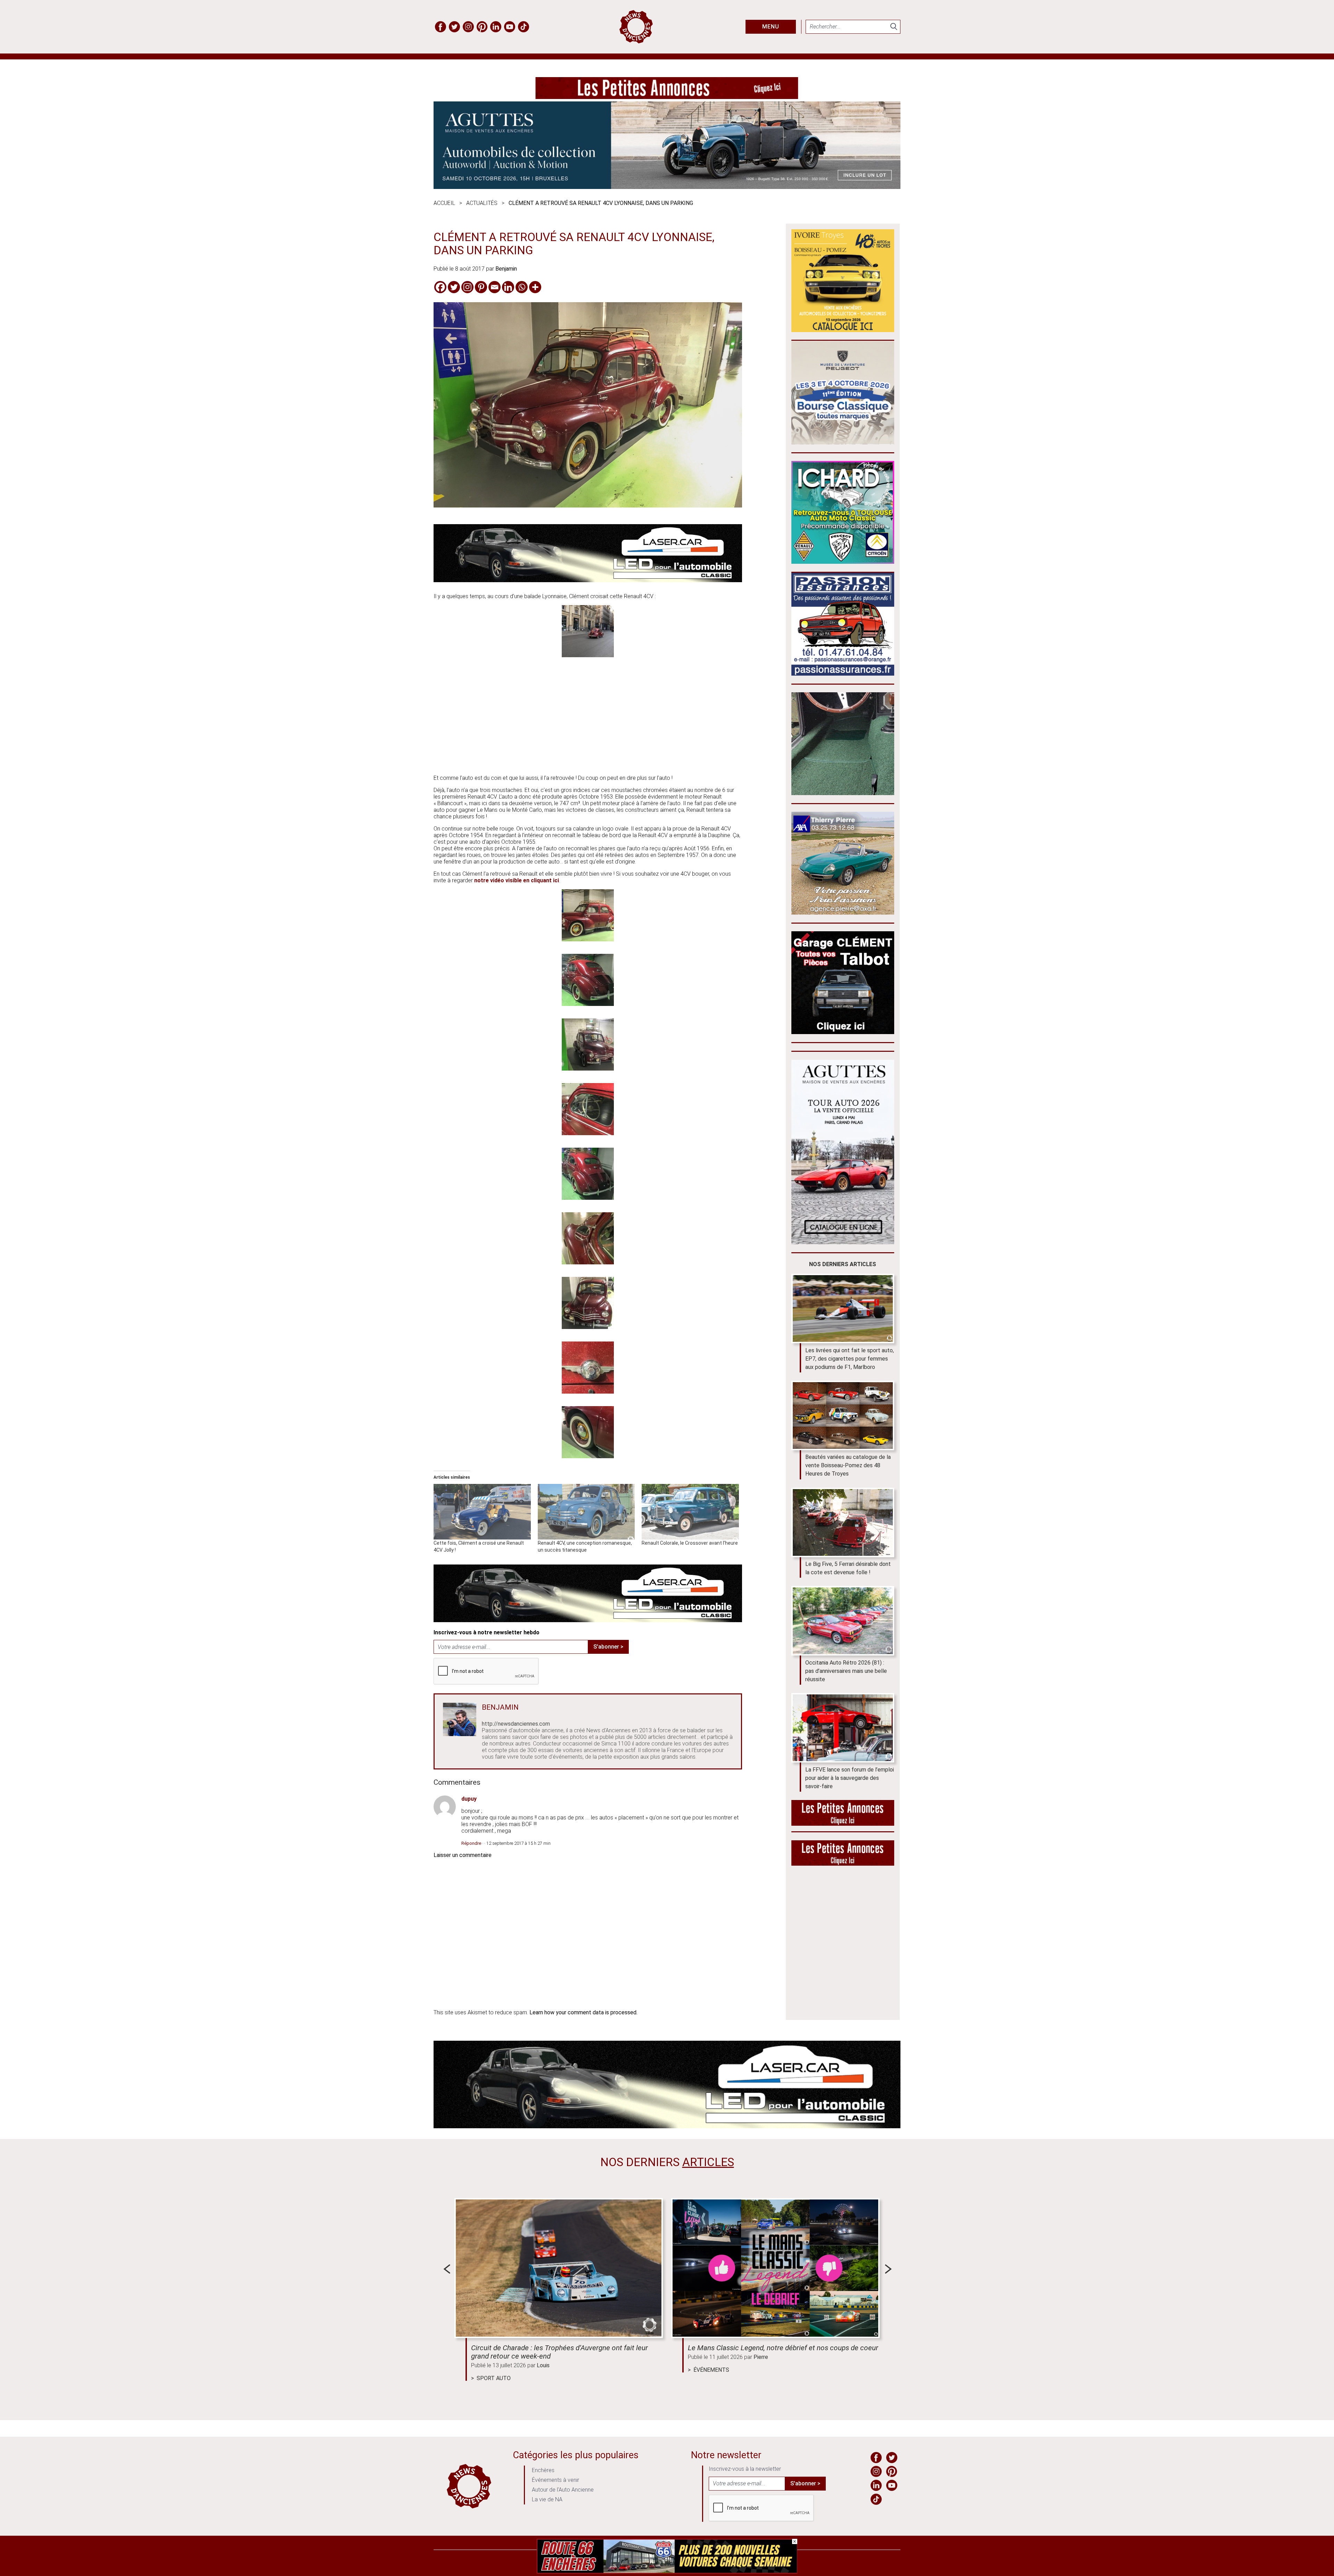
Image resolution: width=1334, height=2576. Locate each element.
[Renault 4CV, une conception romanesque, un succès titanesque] (586, 1512)
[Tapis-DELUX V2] (843, 793)
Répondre (471, 1843)
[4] (667, 2572)
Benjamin (506, 269)
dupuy (469, 1799)
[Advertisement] (588, 720)
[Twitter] (454, 287)
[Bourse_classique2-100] (843, 442)
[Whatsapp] (522, 287)
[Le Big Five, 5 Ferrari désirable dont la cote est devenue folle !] (843, 1522)
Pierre (761, 2357)
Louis (543, 2365)
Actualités (482, 203)
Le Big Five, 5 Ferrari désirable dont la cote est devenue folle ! (848, 1568)
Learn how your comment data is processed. (583, 2012)
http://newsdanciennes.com (516, 1724)
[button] (588, 632)
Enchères (543, 2470)
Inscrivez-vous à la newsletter (745, 2469)
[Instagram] (467, 287)
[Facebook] (440, 287)
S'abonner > (608, 1647)
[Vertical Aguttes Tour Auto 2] (843, 1242)
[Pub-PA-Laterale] (843, 1864)
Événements (711, 2370)
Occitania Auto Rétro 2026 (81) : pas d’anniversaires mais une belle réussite (846, 1671)
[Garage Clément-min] (843, 1032)
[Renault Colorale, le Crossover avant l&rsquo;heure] (690, 1512)
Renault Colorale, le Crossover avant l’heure (690, 1543)
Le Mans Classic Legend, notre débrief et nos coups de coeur (783, 2348)
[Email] (495, 287)
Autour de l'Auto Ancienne (563, 2490)
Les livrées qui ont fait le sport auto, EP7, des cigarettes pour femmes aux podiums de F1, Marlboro (850, 1359)
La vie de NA (547, 2499)
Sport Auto (494, 2378)
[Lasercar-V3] (588, 580)
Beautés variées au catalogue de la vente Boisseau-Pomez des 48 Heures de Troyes (848, 1465)
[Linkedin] (508, 287)
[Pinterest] (481, 287)
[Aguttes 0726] (667, 187)
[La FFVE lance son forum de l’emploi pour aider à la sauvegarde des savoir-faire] (843, 1728)
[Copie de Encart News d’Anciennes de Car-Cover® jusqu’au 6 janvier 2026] (843, 562)
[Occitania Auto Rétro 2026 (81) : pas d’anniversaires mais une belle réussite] (843, 1621)
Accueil (444, 203)
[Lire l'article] (559, 2268)
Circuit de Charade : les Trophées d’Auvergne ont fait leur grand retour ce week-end (559, 2352)
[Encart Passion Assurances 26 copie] (843, 674)
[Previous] (447, 2269)
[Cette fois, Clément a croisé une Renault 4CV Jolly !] (482, 1512)
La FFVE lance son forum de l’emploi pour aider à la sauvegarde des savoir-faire (850, 1778)
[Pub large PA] (667, 97)
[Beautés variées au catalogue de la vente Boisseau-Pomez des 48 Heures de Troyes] (843, 1415)
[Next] (888, 2269)
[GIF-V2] (843, 913)
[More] (535, 287)
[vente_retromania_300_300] (843, 330)
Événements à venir (555, 2480)
